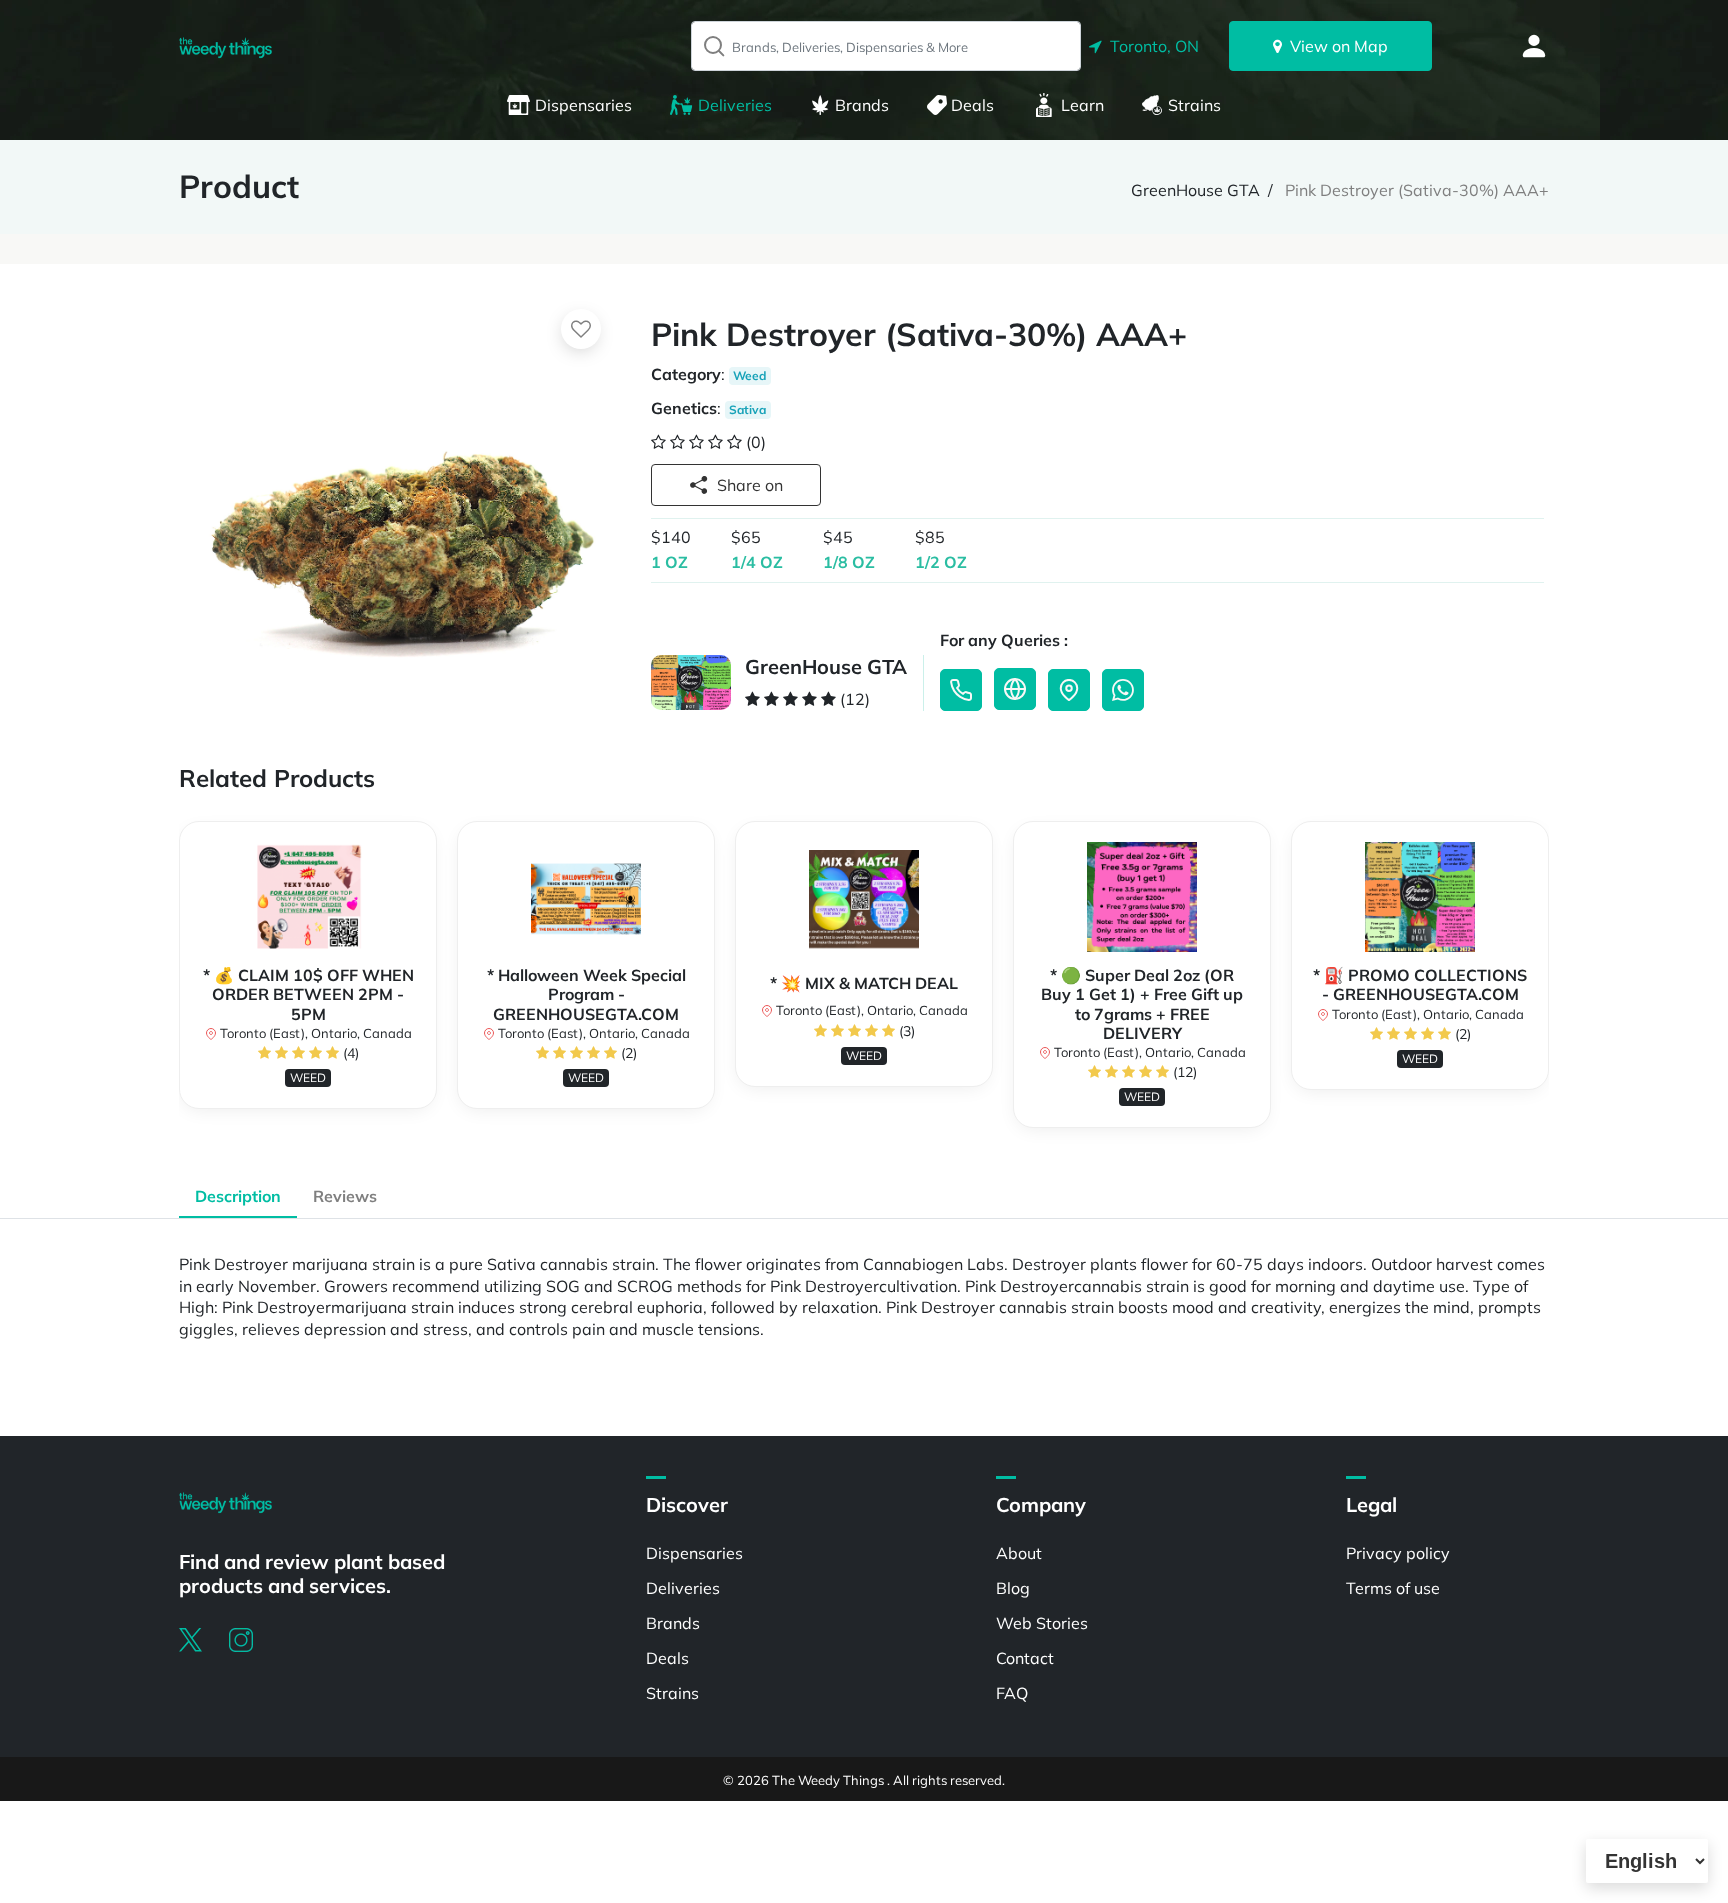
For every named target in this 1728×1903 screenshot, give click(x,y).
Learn (1082, 105)
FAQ (1012, 1693)
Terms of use (1393, 1588)
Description (238, 1196)
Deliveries (735, 105)
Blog (1013, 1588)
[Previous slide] (179, 984)
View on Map (1335, 46)
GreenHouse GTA (1195, 190)
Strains (1194, 105)
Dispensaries (583, 105)
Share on (750, 485)
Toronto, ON (1150, 46)
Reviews (345, 1196)
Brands (862, 105)
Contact (1025, 1658)
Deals (972, 105)
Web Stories (1042, 1623)
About (1019, 1553)
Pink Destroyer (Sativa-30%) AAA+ (1417, 190)
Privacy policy (1398, 1553)
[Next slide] (1549, 984)
